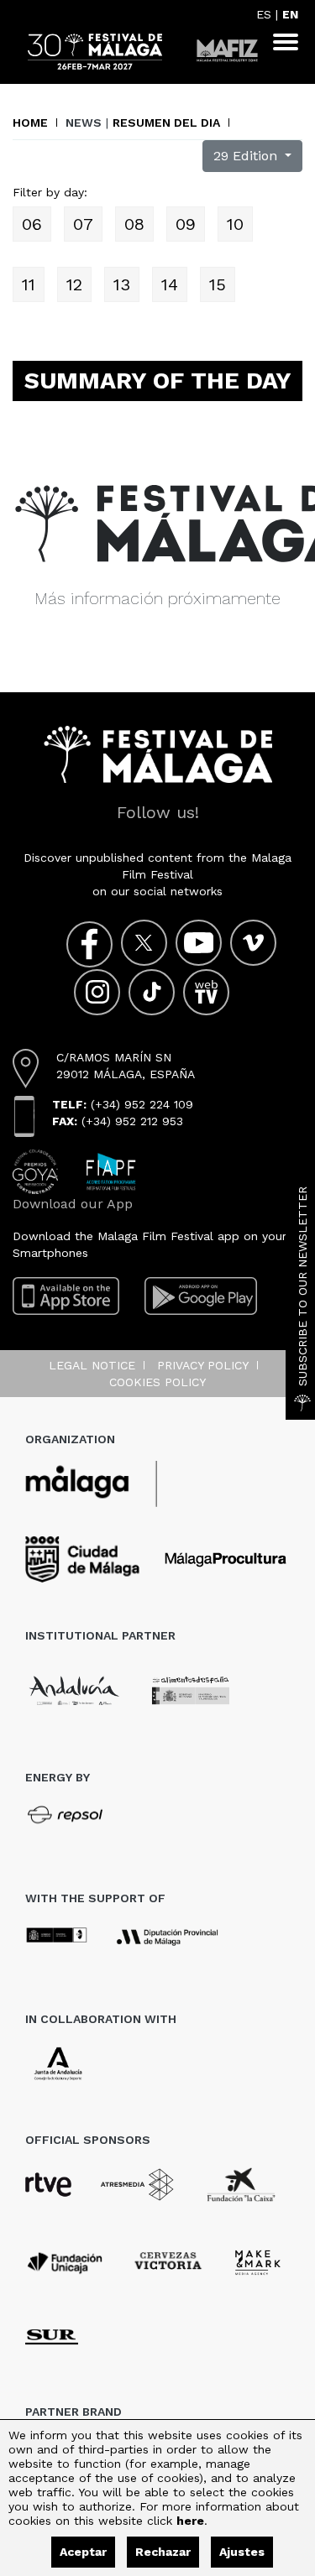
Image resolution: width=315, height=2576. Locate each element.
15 (218, 284)
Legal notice (92, 1365)
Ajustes (242, 2552)
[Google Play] (201, 1296)
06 (32, 224)
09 (186, 224)
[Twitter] (144, 943)
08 (134, 224)
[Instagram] (97, 992)
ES (264, 14)
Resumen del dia (166, 123)
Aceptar (83, 2552)
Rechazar (163, 2552)
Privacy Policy (203, 1365)
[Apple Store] (66, 1296)
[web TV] (206, 992)
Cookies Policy (157, 1382)
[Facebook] (89, 944)
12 (74, 284)
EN (290, 14)
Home (30, 123)
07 (83, 224)
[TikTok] (152, 992)
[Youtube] (199, 943)
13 (122, 284)
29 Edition (247, 156)
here (190, 2521)
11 (29, 284)
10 (235, 224)
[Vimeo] (253, 943)
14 (170, 284)
